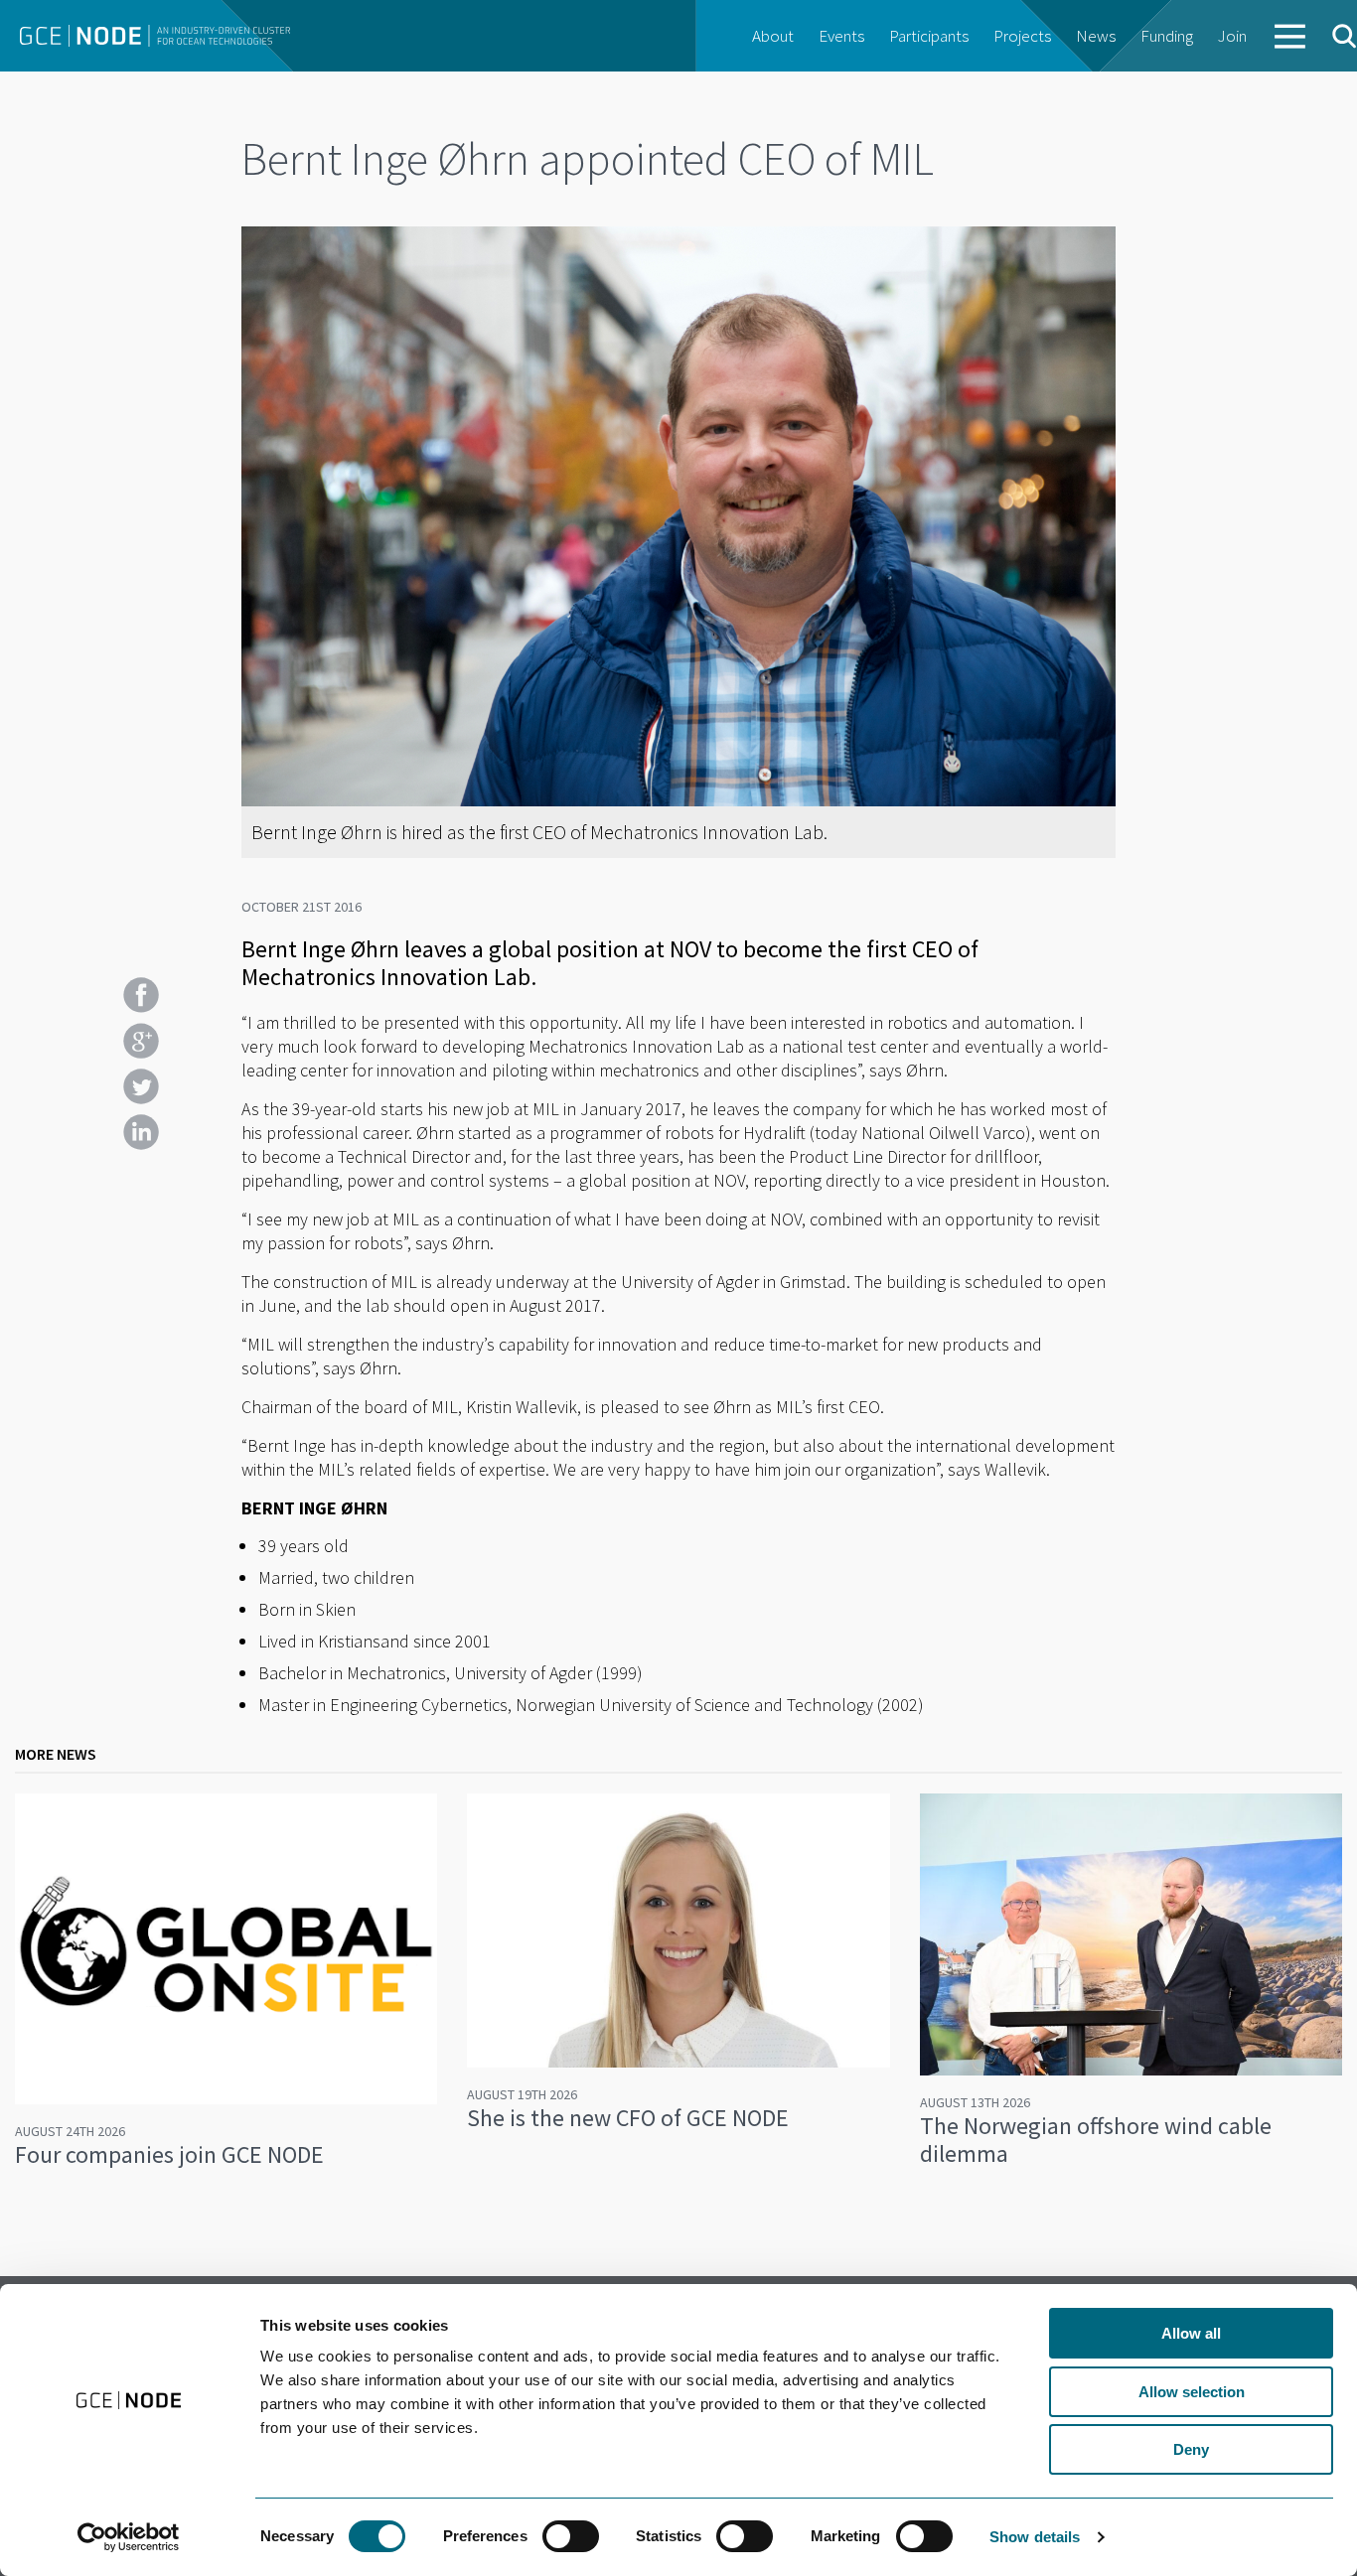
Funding (1167, 36)
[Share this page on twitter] (141, 1086)
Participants (929, 36)
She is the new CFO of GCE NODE (628, 2118)
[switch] (571, 2536)
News (1096, 36)
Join (1232, 36)
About (773, 36)
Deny (1191, 2449)
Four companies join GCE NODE (169, 2154)
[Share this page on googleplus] (141, 1041)
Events (841, 36)
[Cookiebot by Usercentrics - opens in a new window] (129, 2537)
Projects (1022, 36)
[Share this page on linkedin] (141, 1132)
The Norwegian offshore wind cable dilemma (1096, 2140)
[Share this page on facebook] (141, 995)
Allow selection (1192, 2392)
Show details (1035, 2537)
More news (56, 1754)
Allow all (1191, 2333)
